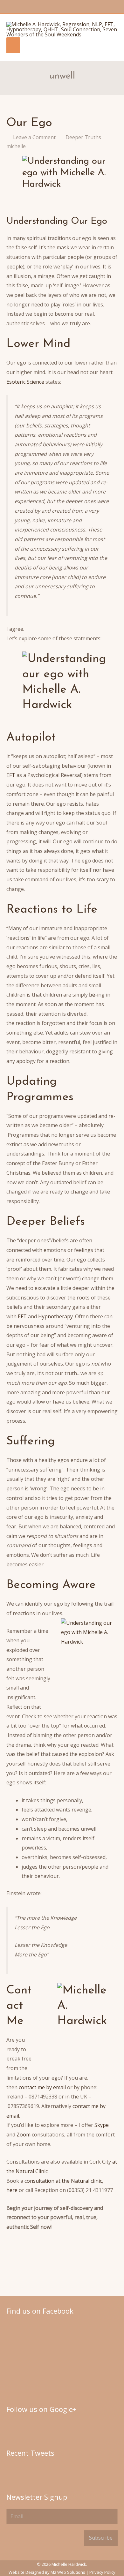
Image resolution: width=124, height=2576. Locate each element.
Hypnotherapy (55, 1316)
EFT (11, 775)
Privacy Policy (102, 2572)
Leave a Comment (34, 137)
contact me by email (42, 2087)
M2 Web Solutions (68, 2572)
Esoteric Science (26, 382)
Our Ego (29, 123)
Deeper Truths (83, 137)
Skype (102, 2125)
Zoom (24, 2135)
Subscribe (101, 2538)
